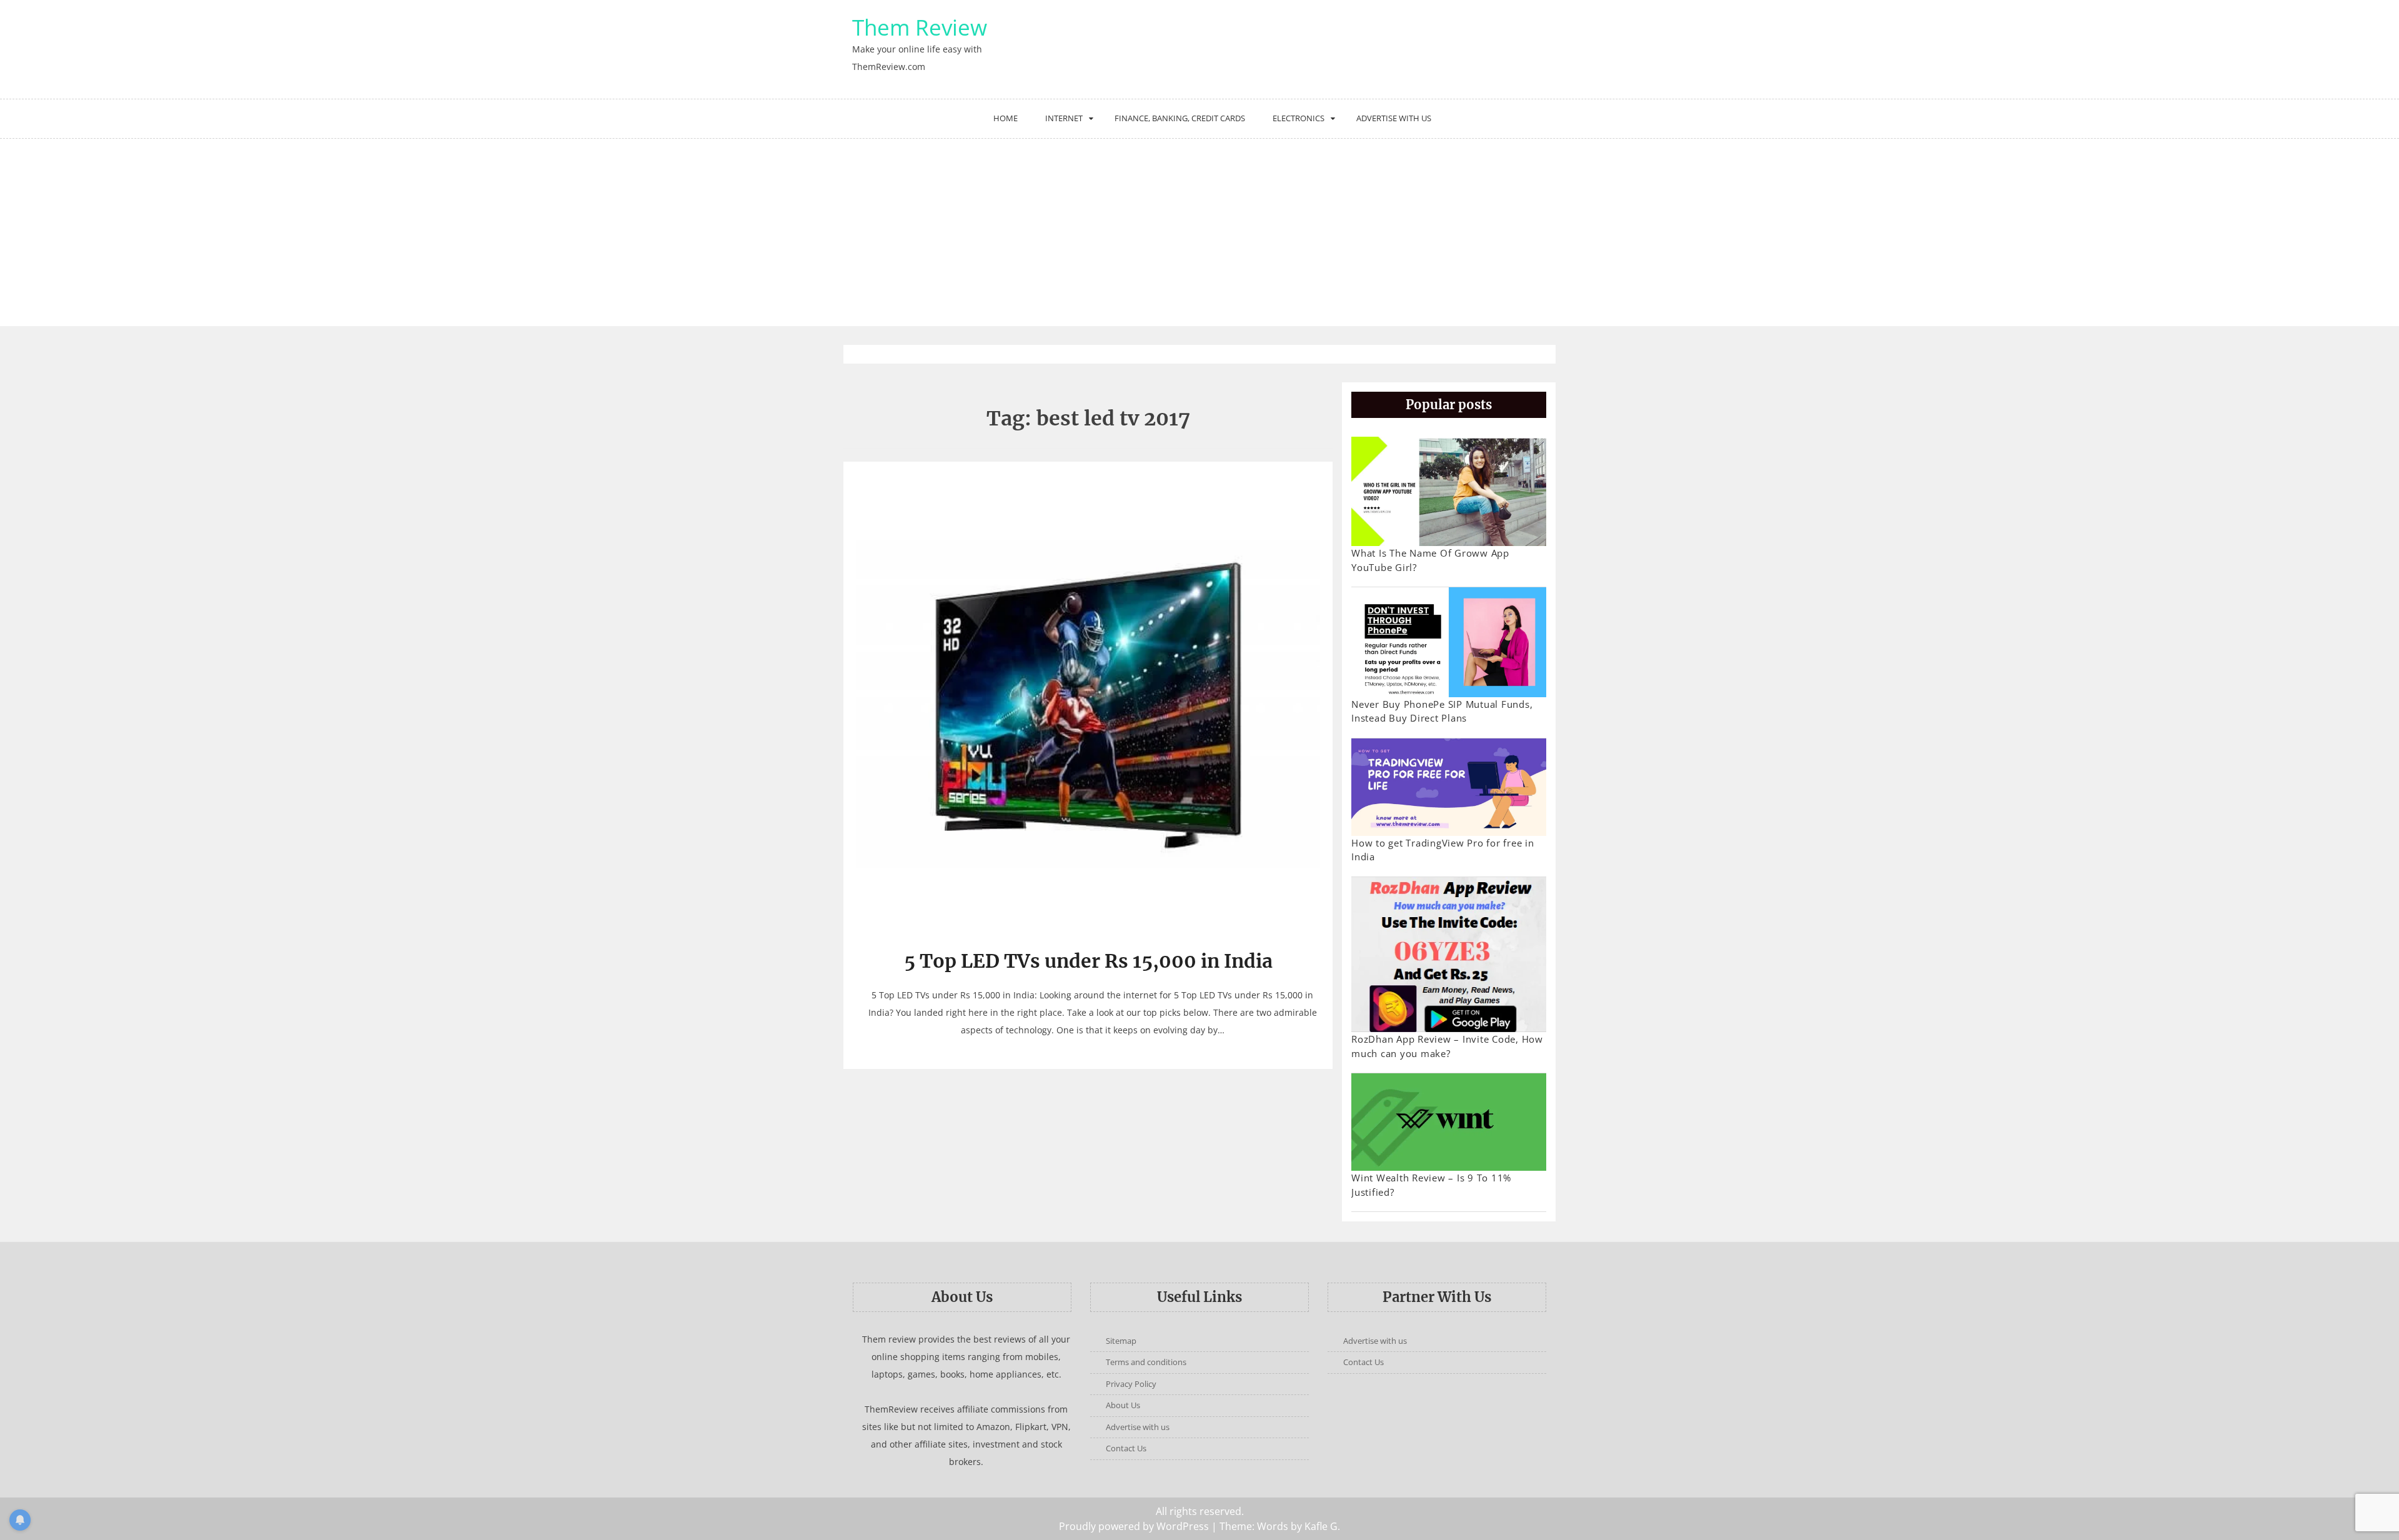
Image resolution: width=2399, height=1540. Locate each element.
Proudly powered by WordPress (1134, 1526)
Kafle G (1321, 1526)
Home (1006, 118)
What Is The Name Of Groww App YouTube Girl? (1430, 560)
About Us (1123, 1405)
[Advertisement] (1199, 232)
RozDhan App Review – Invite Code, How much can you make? (1447, 1046)
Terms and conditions (1146, 1362)
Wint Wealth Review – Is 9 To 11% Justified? (1431, 1185)
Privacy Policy (1131, 1384)
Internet (1064, 118)
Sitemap (1121, 1341)
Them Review (920, 27)
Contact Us (1126, 1448)
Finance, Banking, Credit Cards (1180, 118)
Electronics (1299, 118)
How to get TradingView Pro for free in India (1443, 850)
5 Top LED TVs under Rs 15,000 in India (1088, 961)
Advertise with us (1394, 118)
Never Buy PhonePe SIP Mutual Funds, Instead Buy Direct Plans (1442, 711)
